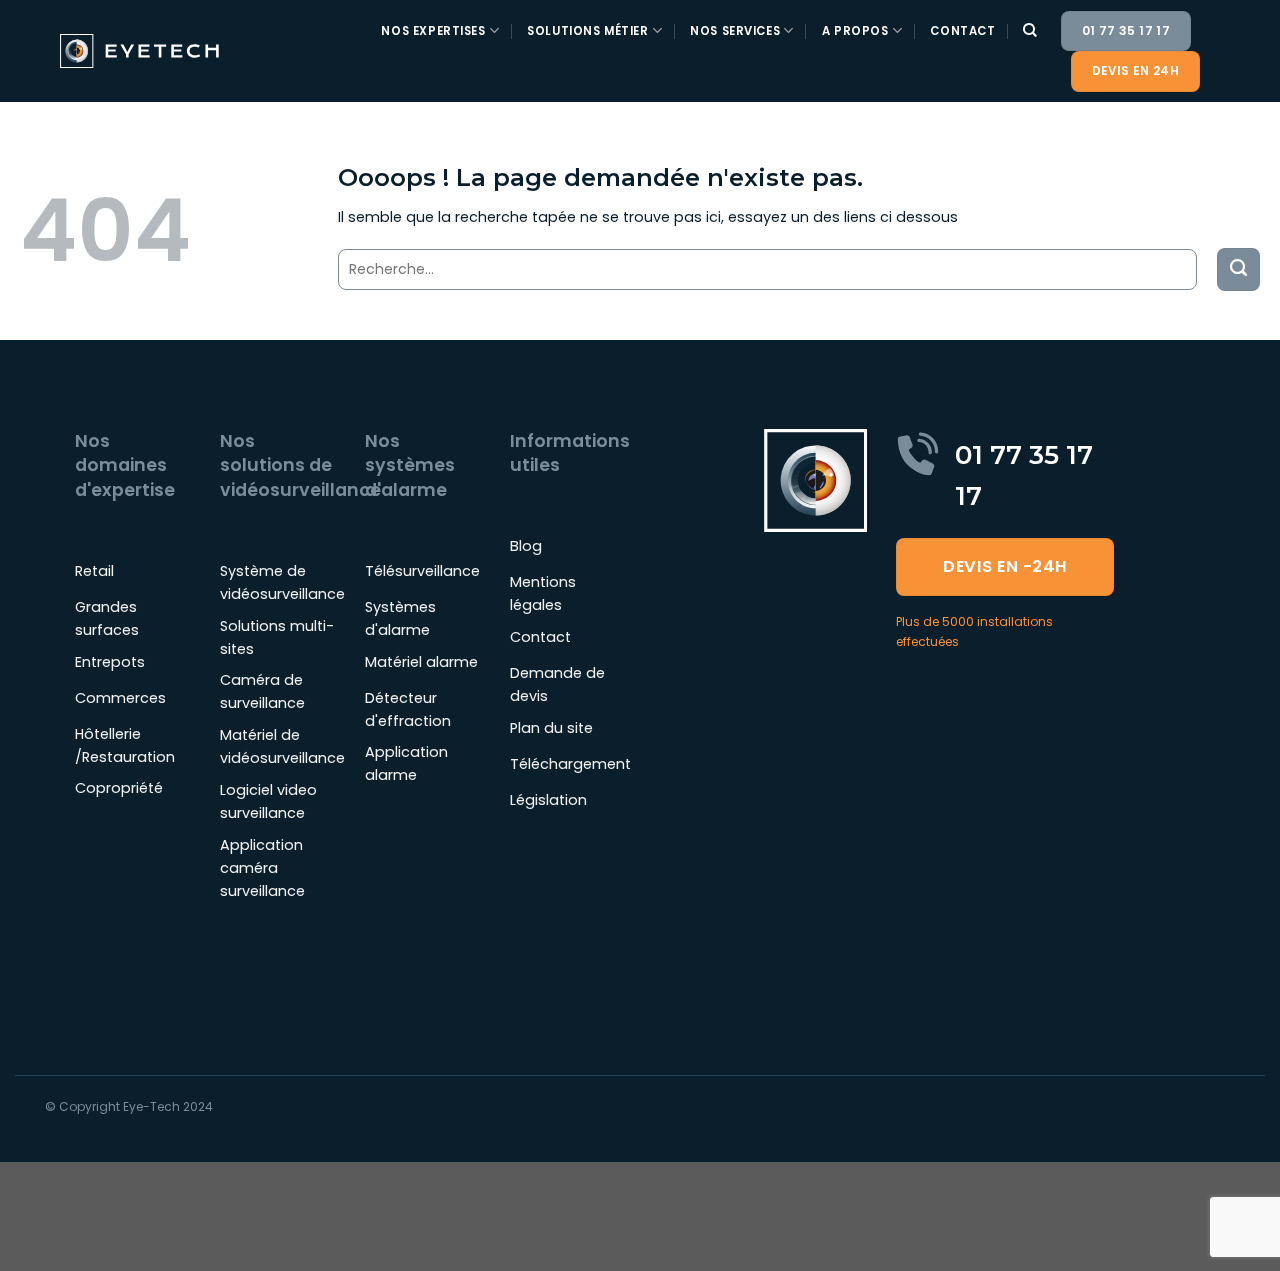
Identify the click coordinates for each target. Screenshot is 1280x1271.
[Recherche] (1030, 30)
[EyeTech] (142, 50)
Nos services (735, 31)
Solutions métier (587, 31)
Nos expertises (433, 31)
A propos (855, 31)
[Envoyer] (1238, 269)
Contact (962, 31)
